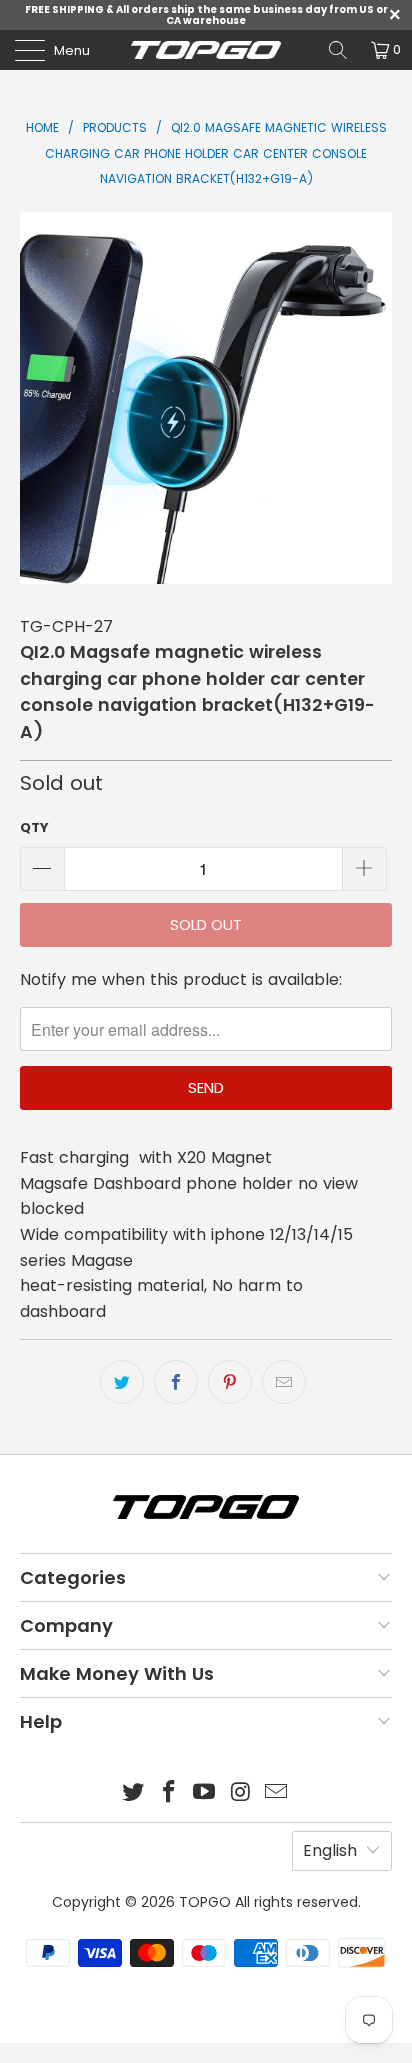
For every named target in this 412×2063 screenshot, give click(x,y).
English (330, 1850)
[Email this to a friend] (284, 1382)
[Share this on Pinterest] (230, 1382)
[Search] (338, 50)
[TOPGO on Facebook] (169, 1793)
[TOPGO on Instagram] (241, 1793)
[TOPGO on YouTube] (205, 1793)
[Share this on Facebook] (176, 1382)
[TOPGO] (206, 50)
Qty (34, 827)
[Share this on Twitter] (122, 1382)
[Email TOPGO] (277, 1793)
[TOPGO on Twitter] (134, 1793)
